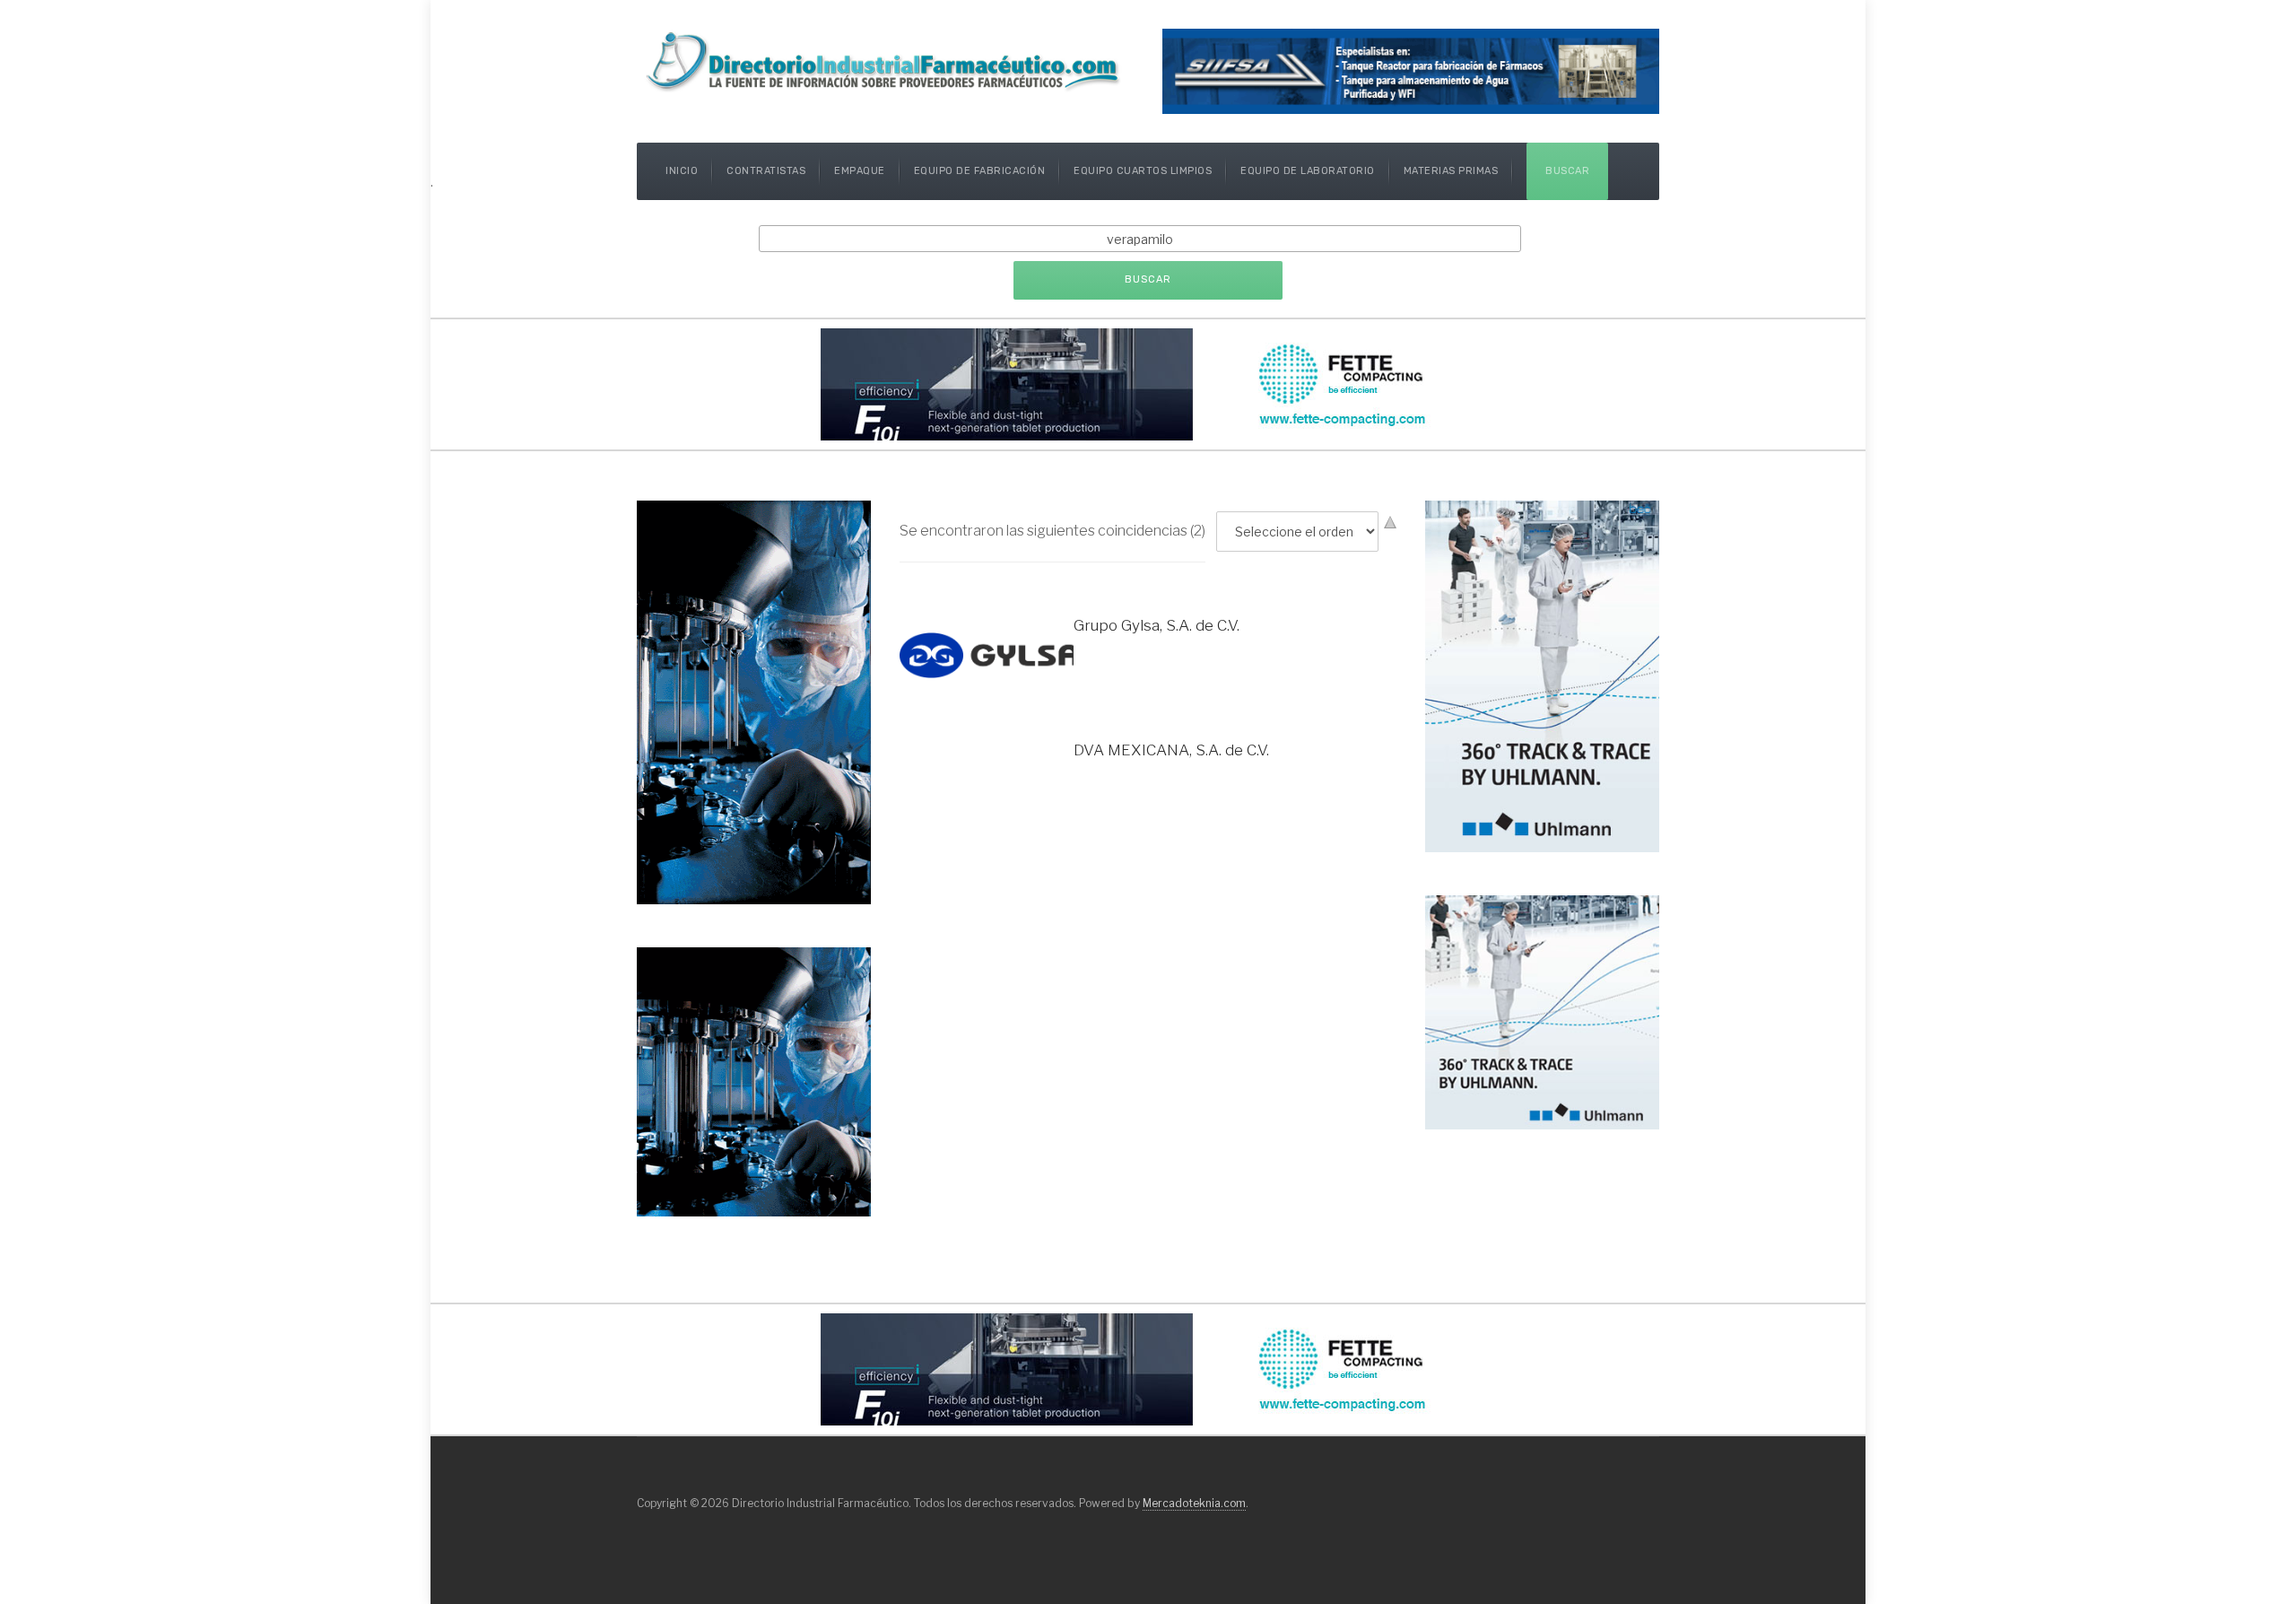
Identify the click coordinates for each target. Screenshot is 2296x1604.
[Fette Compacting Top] (1148, 383)
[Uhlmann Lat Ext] (1542, 675)
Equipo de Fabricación (980, 171)
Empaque (860, 171)
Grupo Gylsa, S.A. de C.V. (1157, 625)
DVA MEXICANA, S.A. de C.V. (1171, 750)
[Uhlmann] (1542, 1011)
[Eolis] (754, 1081)
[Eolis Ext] (754, 701)
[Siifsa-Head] (1411, 70)
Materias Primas (1451, 171)
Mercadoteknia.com (1194, 1503)
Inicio (682, 171)
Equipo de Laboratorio (1308, 171)
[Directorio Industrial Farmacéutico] (885, 61)
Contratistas (766, 171)
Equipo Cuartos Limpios (1143, 171)
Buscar (1567, 171)
